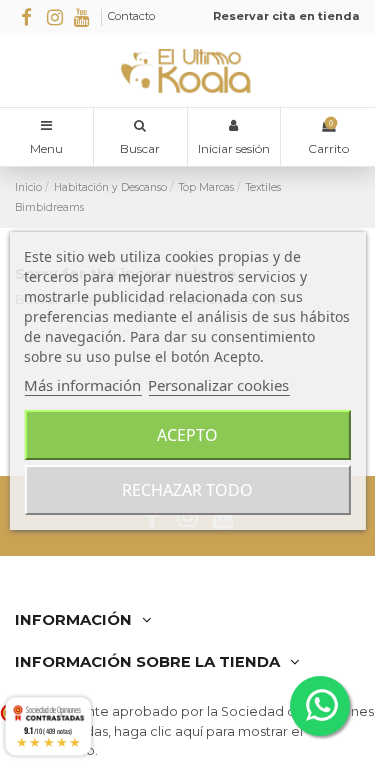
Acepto (187, 435)
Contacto (131, 16)
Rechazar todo (187, 490)
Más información (82, 385)
